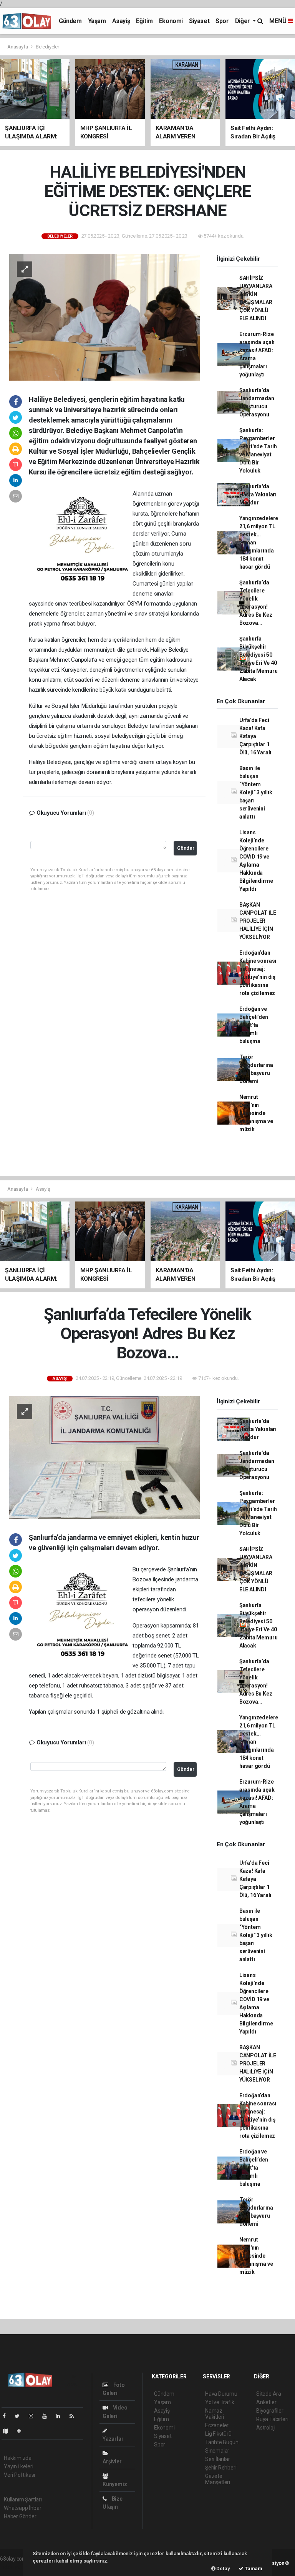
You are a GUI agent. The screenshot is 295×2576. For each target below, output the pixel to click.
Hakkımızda (18, 2458)
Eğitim (144, 21)
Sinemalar (217, 2451)
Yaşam (97, 21)
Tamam (253, 2569)
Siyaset (199, 21)
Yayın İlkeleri (18, 2466)
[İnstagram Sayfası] (34, 2416)
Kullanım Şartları (23, 2499)
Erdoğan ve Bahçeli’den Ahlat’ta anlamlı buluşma (254, 1025)
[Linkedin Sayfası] (61, 2416)
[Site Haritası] (8, 2431)
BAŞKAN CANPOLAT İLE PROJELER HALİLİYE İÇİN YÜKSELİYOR (258, 921)
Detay (223, 2569)
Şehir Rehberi (221, 2468)
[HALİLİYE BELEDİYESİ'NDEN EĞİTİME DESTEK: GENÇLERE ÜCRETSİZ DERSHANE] (104, 317)
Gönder (186, 848)
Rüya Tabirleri (272, 2419)
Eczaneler (217, 2425)
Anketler (266, 2402)
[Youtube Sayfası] (48, 2416)
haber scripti (15, 2567)
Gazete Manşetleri (218, 2479)
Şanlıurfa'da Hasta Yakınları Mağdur (258, 494)
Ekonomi (171, 21)
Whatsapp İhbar (22, 2508)
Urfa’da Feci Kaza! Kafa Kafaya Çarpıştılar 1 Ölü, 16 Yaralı (255, 736)
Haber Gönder (20, 2516)
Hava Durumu (221, 2394)
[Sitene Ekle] (22, 2431)
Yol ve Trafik (220, 2402)
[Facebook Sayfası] (7, 2416)
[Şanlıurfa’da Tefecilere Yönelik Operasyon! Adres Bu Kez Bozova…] (104, 1457)
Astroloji (266, 2428)
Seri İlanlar (218, 2459)
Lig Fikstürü (218, 2434)
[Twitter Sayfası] (20, 2416)
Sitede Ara (269, 2394)
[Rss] (75, 2416)
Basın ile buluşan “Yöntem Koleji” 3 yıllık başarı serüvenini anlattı (256, 792)
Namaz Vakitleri (215, 2414)
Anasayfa (18, 47)
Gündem (70, 21)
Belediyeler (47, 47)
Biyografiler (270, 2411)
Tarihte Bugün (222, 2442)
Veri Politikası (19, 2475)
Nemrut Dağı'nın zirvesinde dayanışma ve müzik (256, 1113)
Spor (222, 21)
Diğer (243, 21)
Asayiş (121, 21)
